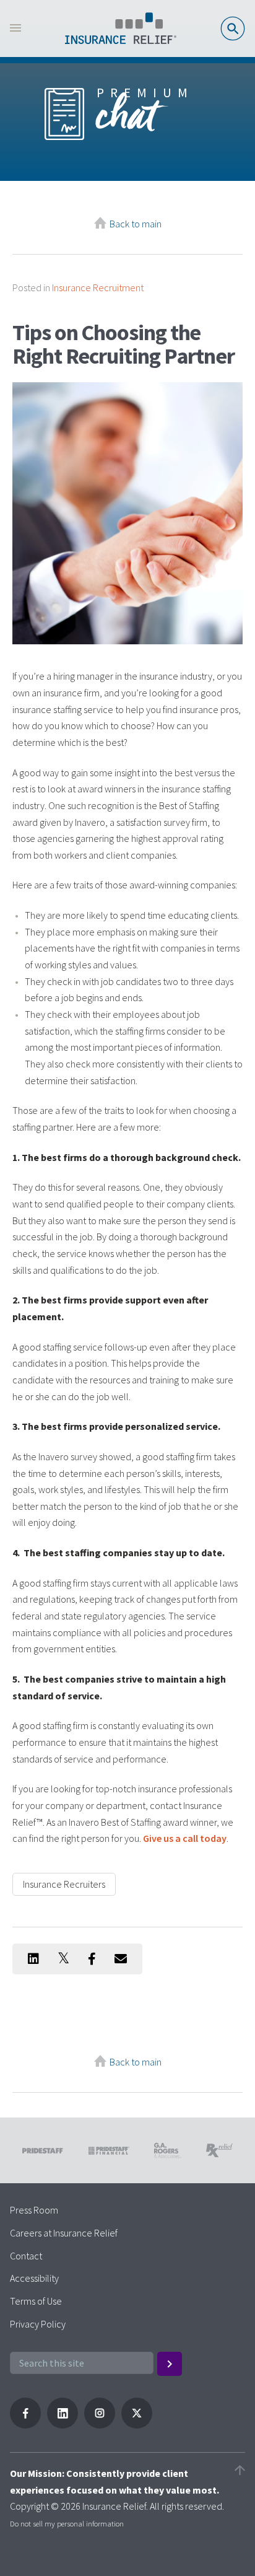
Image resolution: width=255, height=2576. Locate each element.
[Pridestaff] (121, 28)
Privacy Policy (38, 2324)
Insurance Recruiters (64, 1884)
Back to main (136, 224)
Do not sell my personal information (67, 2523)
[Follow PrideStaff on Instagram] (100, 2425)
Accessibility (34, 2278)
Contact (26, 2256)
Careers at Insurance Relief (64, 2233)
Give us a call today (185, 1838)
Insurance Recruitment (98, 287)
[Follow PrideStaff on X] (137, 2425)
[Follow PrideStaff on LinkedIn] (63, 2425)
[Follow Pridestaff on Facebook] (25, 2425)
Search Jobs (233, 28)
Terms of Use (36, 2301)
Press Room (34, 2210)
